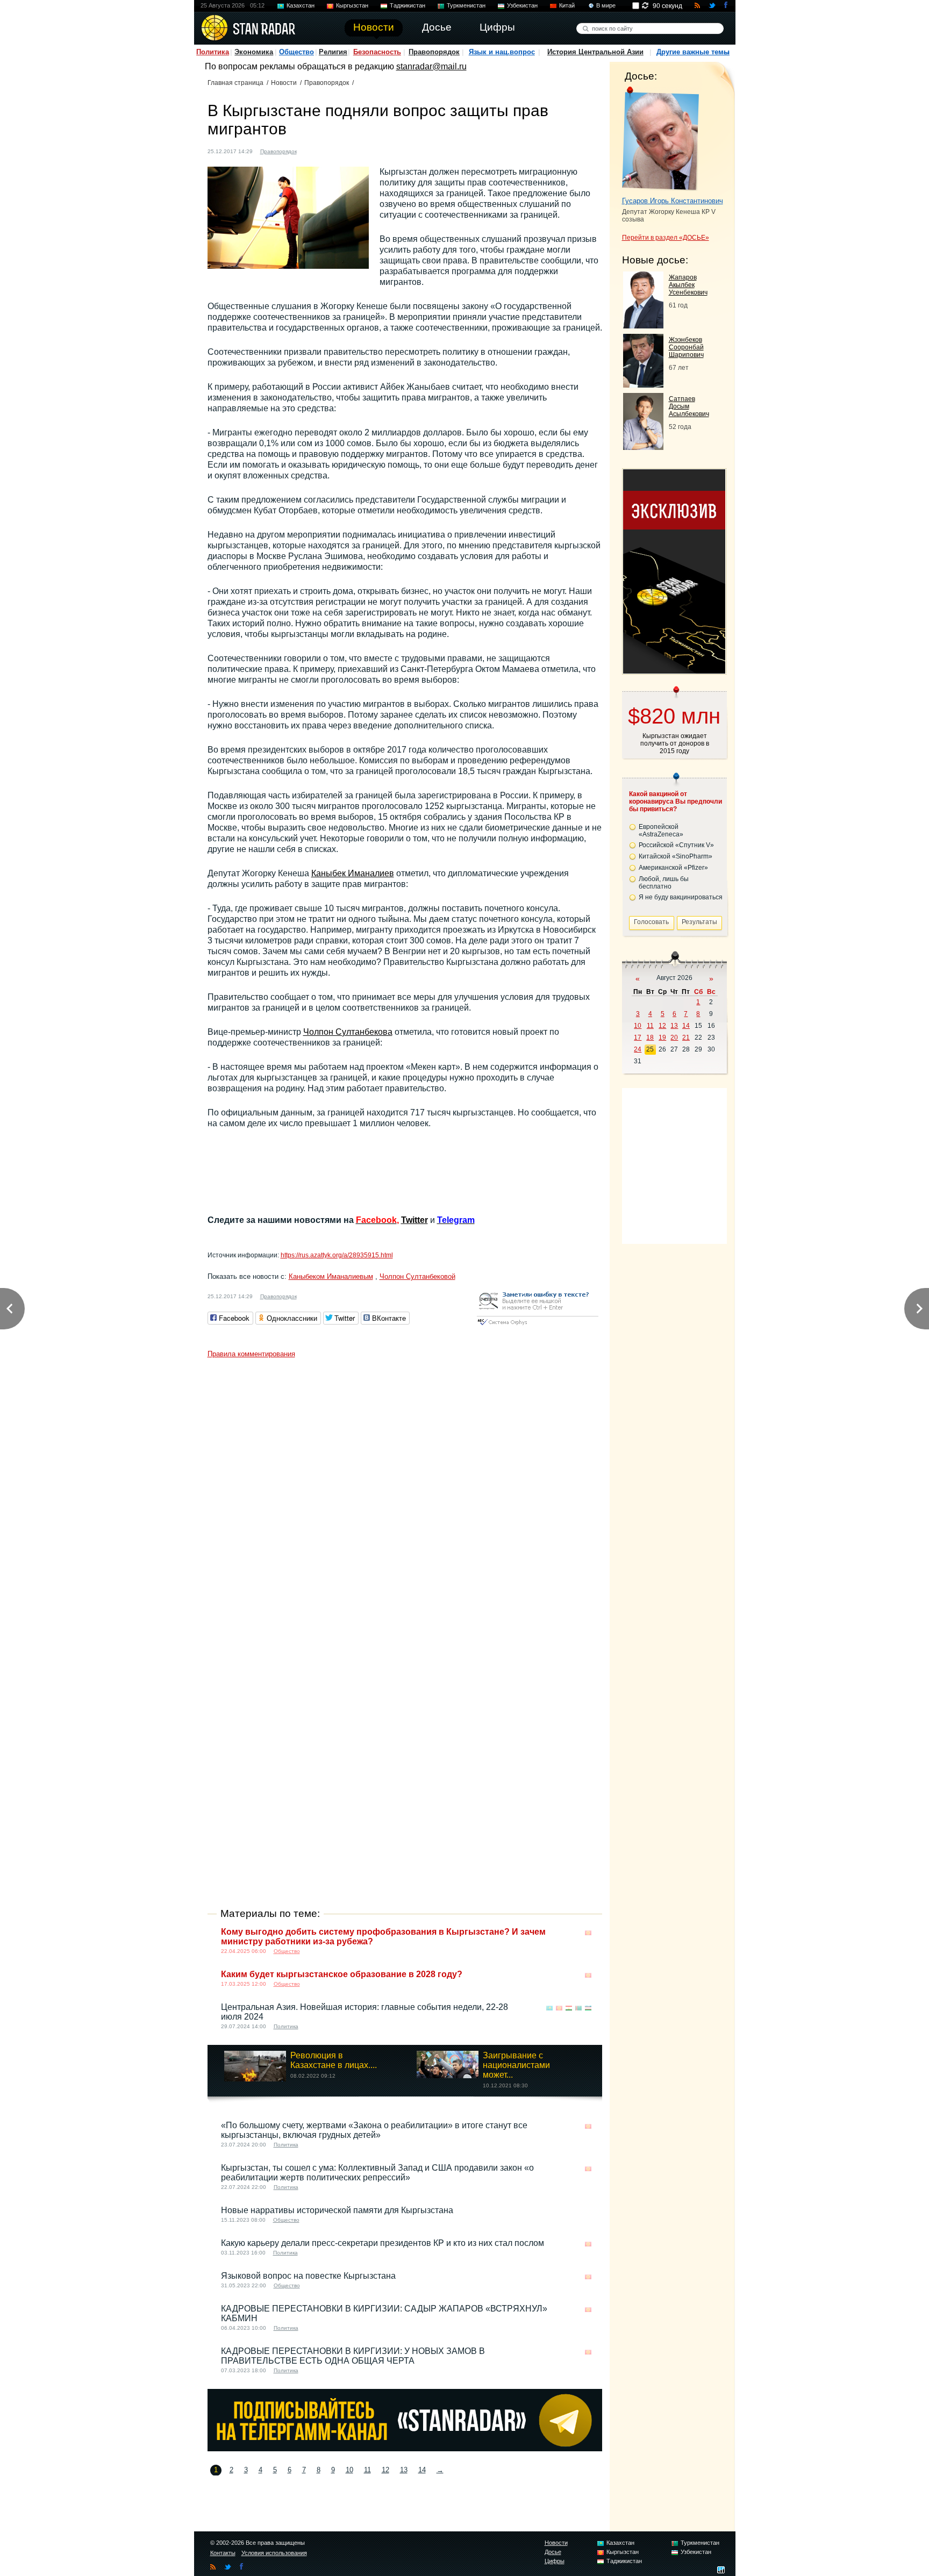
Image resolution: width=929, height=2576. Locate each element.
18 (650, 1037)
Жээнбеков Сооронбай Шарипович (686, 347)
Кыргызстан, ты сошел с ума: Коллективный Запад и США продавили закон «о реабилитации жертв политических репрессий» (377, 2173)
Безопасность (377, 52)
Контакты (223, 2553)
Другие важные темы (693, 52)
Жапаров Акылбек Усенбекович (688, 285)
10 (349, 2470)
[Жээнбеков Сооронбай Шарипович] (643, 385)
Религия (333, 52)
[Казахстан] (549, 2008)
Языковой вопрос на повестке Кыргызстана (308, 2276)
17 (638, 1037)
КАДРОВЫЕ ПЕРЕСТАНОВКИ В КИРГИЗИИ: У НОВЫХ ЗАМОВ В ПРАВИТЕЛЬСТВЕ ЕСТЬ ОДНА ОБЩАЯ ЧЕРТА (353, 2356)
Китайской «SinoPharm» (676, 856)
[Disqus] (405, 1498)
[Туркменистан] (578, 2008)
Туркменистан (466, 5)
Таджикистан (408, 5)
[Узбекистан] (588, 2008)
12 (385, 2470)
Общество (296, 52)
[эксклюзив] (674, 671)
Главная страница (235, 83)
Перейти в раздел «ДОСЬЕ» (666, 238)
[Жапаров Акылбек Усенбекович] (643, 325)
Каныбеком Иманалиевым (331, 1276)
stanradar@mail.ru (431, 66)
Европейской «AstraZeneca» (661, 831)
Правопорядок (434, 52)
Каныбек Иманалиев (353, 873)
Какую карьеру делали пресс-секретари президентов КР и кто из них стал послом (383, 2243)
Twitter (415, 1220)
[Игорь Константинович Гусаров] (660, 139)
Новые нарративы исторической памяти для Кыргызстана (337, 2210)
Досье (553, 2552)
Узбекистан (522, 5)
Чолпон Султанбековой (417, 1276)
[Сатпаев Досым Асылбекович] (643, 447)
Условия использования (274, 2553)
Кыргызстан (352, 5)
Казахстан (301, 5)
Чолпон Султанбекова (348, 1032)
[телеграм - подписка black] (405, 2448)
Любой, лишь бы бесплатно (664, 883)
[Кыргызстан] (311, 150)
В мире (606, 5)
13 (404, 2470)
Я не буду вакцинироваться (681, 897)
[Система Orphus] (538, 1326)
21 (686, 1037)
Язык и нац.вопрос (502, 52)
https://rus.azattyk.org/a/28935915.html (337, 1255)
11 (367, 2470)
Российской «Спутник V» (676, 845)
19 (662, 1037)
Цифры (555, 2561)
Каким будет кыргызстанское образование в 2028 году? (342, 1974)
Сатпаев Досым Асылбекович (689, 406)
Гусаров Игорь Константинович (673, 201)
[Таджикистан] (569, 2008)
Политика (213, 52)
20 (674, 1037)
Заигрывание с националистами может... (516, 2065)
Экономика (254, 52)
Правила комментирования (251, 1354)
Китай (567, 5)
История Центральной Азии (595, 52)
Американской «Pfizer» (673, 868)
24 (638, 1049)
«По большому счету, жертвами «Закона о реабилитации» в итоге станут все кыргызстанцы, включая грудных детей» (374, 2130)
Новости (284, 83)
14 (422, 2470)
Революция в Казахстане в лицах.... (334, 2060)
